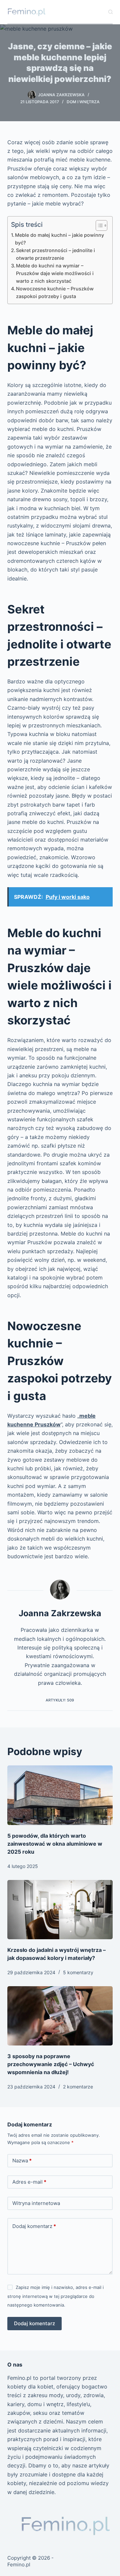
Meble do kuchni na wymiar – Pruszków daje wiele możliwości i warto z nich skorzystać (55, 273)
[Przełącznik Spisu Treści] (98, 225)
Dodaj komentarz (34, 2226)
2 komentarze (78, 2087)
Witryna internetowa (36, 2203)
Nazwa (22, 2161)
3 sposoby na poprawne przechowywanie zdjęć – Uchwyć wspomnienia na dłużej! (51, 2064)
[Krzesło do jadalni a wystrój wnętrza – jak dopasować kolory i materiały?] (60, 1910)
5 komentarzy (78, 1972)
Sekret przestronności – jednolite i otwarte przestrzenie (55, 254)
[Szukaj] (110, 12)
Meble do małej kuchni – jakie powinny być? (59, 239)
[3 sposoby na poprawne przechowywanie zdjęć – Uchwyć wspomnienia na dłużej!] (60, 2016)
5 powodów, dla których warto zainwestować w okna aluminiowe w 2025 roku (55, 1844)
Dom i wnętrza (83, 102)
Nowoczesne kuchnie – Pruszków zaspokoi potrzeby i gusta (55, 292)
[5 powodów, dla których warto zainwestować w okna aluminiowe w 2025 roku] (60, 1795)
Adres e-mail (29, 2182)
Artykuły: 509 (60, 1700)
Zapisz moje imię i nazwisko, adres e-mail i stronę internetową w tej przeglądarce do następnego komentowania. (55, 2296)
